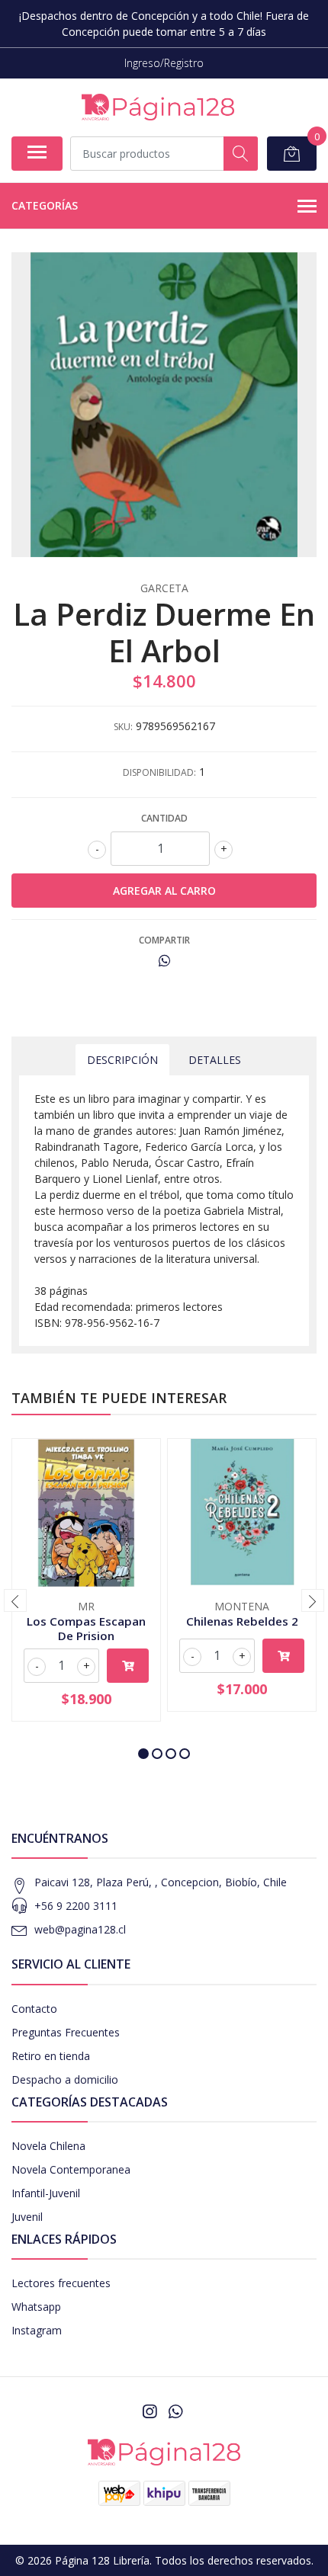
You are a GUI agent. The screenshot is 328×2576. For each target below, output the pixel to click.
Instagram (37, 2330)
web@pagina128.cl (80, 1929)
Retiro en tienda (51, 2056)
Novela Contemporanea (71, 2169)
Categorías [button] (45, 205)
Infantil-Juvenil (46, 2193)
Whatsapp (36, 2307)
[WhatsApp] (175, 2411)
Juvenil (27, 2217)
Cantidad (164, 818)
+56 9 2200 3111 (76, 1906)
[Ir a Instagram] (150, 2411)
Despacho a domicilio (65, 2079)
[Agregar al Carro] (128, 1666)
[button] (143, 1754)
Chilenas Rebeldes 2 (242, 1621)
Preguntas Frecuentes (66, 2032)
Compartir (164, 940)
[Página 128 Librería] (158, 107)
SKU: (123, 727)
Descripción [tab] (122, 1060)
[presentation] (15, 1600)
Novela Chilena (48, 2146)
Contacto (34, 2009)
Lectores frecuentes (61, 2283)
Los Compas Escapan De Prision (86, 1628)
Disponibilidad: (159, 772)
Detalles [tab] (215, 1060)
